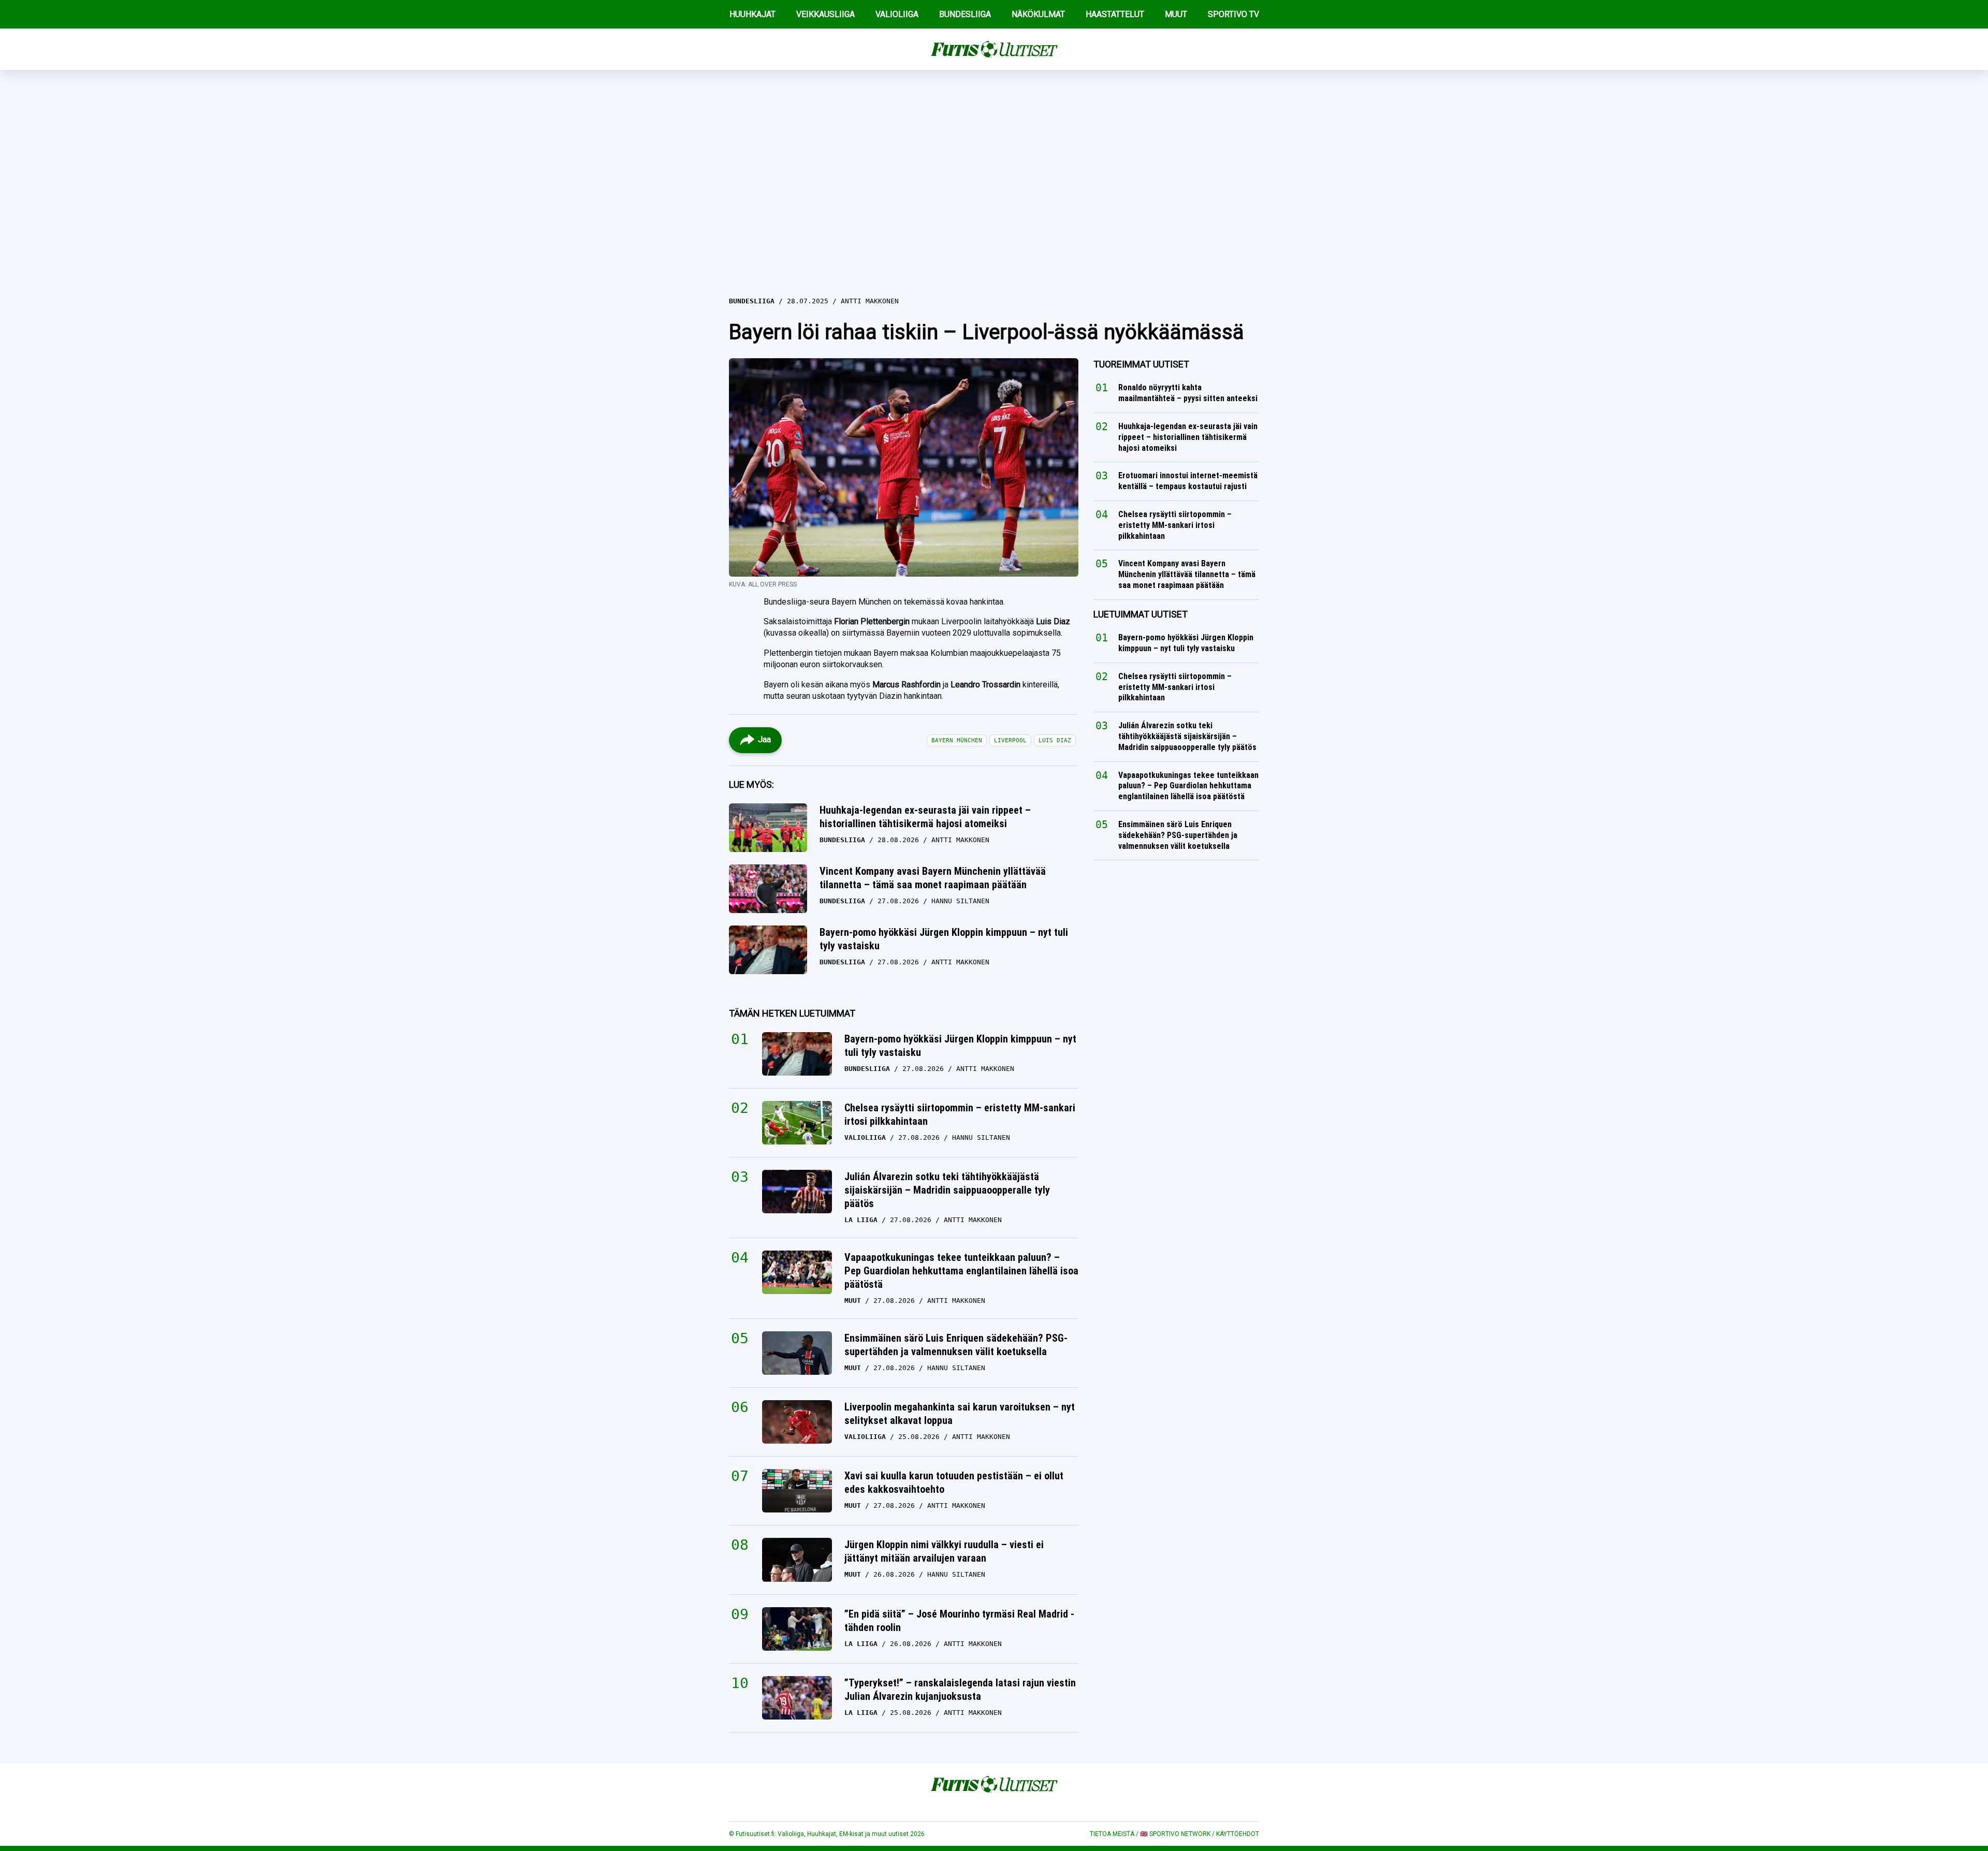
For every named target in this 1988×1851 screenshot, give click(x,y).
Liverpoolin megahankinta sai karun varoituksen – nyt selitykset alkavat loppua (960, 1414)
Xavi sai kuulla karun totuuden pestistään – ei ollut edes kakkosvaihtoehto (954, 1482)
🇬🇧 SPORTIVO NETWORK (1175, 1834)
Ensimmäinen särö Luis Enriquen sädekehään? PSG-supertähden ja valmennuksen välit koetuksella (956, 1345)
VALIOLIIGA (897, 14)
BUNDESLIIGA (965, 14)
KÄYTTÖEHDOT (1238, 1834)
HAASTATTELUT (1115, 14)
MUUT (1176, 14)
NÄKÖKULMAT (1038, 14)
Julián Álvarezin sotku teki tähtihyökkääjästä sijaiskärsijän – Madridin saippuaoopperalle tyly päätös (947, 1190)
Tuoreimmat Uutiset (1141, 364)
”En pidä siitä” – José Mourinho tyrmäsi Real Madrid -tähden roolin (959, 1621)
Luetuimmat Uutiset (1141, 614)
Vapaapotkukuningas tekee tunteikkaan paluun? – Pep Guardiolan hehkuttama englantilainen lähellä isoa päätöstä (961, 1271)
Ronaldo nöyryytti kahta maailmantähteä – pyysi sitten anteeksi (1188, 393)
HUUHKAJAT (752, 14)
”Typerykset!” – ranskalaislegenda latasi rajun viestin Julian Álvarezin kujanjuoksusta (960, 1690)
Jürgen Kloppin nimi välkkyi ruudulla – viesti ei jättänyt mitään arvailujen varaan (944, 1551)
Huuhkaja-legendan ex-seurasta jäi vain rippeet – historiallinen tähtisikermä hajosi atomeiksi (925, 817)
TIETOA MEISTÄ (1112, 1834)
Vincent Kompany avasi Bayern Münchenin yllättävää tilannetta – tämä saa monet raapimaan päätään (933, 878)
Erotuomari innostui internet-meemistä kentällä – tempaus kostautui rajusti (1188, 481)
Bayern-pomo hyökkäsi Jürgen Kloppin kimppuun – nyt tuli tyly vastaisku (944, 939)
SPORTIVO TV (1233, 14)
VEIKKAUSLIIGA (825, 14)
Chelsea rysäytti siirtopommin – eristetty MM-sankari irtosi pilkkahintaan (960, 1114)
